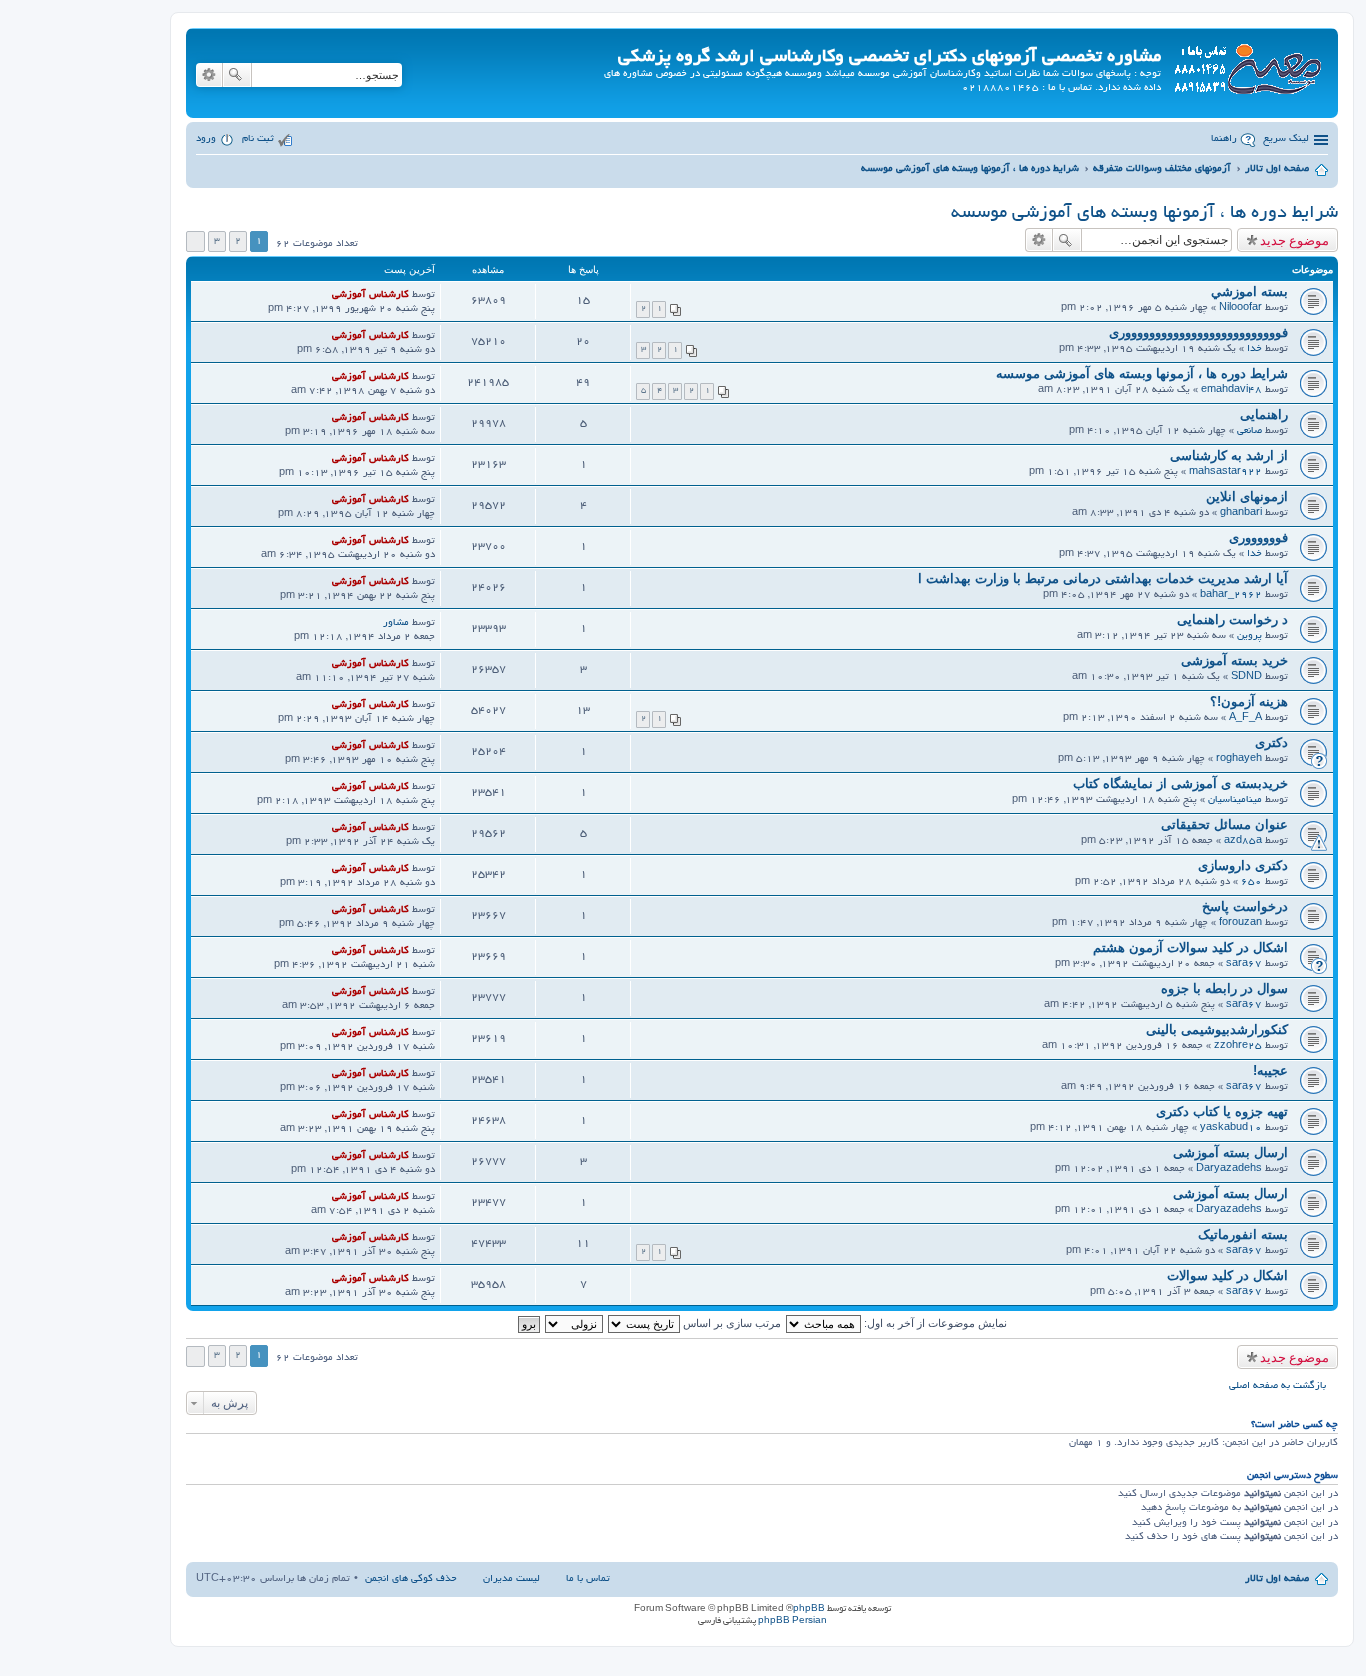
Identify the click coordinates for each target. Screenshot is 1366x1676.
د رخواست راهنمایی (1232, 619)
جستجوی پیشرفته (209, 75)
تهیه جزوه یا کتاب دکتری (1222, 1111)
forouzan (1240, 923)
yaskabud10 (1231, 1128)
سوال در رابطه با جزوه (1224, 988)
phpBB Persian (792, 1621)
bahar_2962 (1231, 595)
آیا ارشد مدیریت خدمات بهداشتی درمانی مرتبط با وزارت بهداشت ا (1103, 578)
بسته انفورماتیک (1243, 1234)
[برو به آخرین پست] (323, 295)
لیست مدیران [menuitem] (511, 1579)
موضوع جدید (1294, 240)
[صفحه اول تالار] (1247, 65)
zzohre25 (1238, 1046)
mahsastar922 (1225, 472)
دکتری (1271, 742)
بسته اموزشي (1249, 291)
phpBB (809, 1609)
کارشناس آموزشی (370, 295)
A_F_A (1245, 718)
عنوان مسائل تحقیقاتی (1224, 824)
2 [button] (238, 241)
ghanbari (1241, 513)
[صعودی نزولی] (573, 1323)
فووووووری (1258, 537)
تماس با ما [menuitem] (588, 1579)
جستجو (237, 75)
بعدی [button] (195, 241)
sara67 (1244, 964)
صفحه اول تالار (1277, 1579)
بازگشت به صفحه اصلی (1277, 1386)
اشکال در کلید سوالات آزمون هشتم (1190, 947)
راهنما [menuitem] (1224, 139)
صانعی (1249, 431)
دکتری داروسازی (1243, 865)
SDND (1246, 677)
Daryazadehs (1229, 1169)
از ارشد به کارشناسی (1229, 455)
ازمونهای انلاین (1247, 496)
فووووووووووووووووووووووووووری (1198, 332)
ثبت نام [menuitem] (258, 139)
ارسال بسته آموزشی (1230, 1152)
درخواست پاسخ (1245, 906)
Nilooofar (1240, 308)
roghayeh (1239, 759)
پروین (1249, 636)
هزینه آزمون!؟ (1249, 701)
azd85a (1243, 841)
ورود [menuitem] (206, 139)
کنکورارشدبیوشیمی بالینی (1217, 1029)
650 (1251, 882)
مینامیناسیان (1235, 800)
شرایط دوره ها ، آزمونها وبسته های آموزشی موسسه (1144, 214)
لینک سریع (1286, 139)
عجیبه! (1270, 1070)
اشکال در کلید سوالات (1227, 1275)
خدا (1254, 349)
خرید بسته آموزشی (1234, 660)
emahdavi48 (1231, 390)
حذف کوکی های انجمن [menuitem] (411, 1579)
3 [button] (217, 241)
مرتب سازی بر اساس (730, 1323)
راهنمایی (1264, 414)
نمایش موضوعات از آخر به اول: (934, 1323)
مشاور (396, 623)
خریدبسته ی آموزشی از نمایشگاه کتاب (1180, 783)
